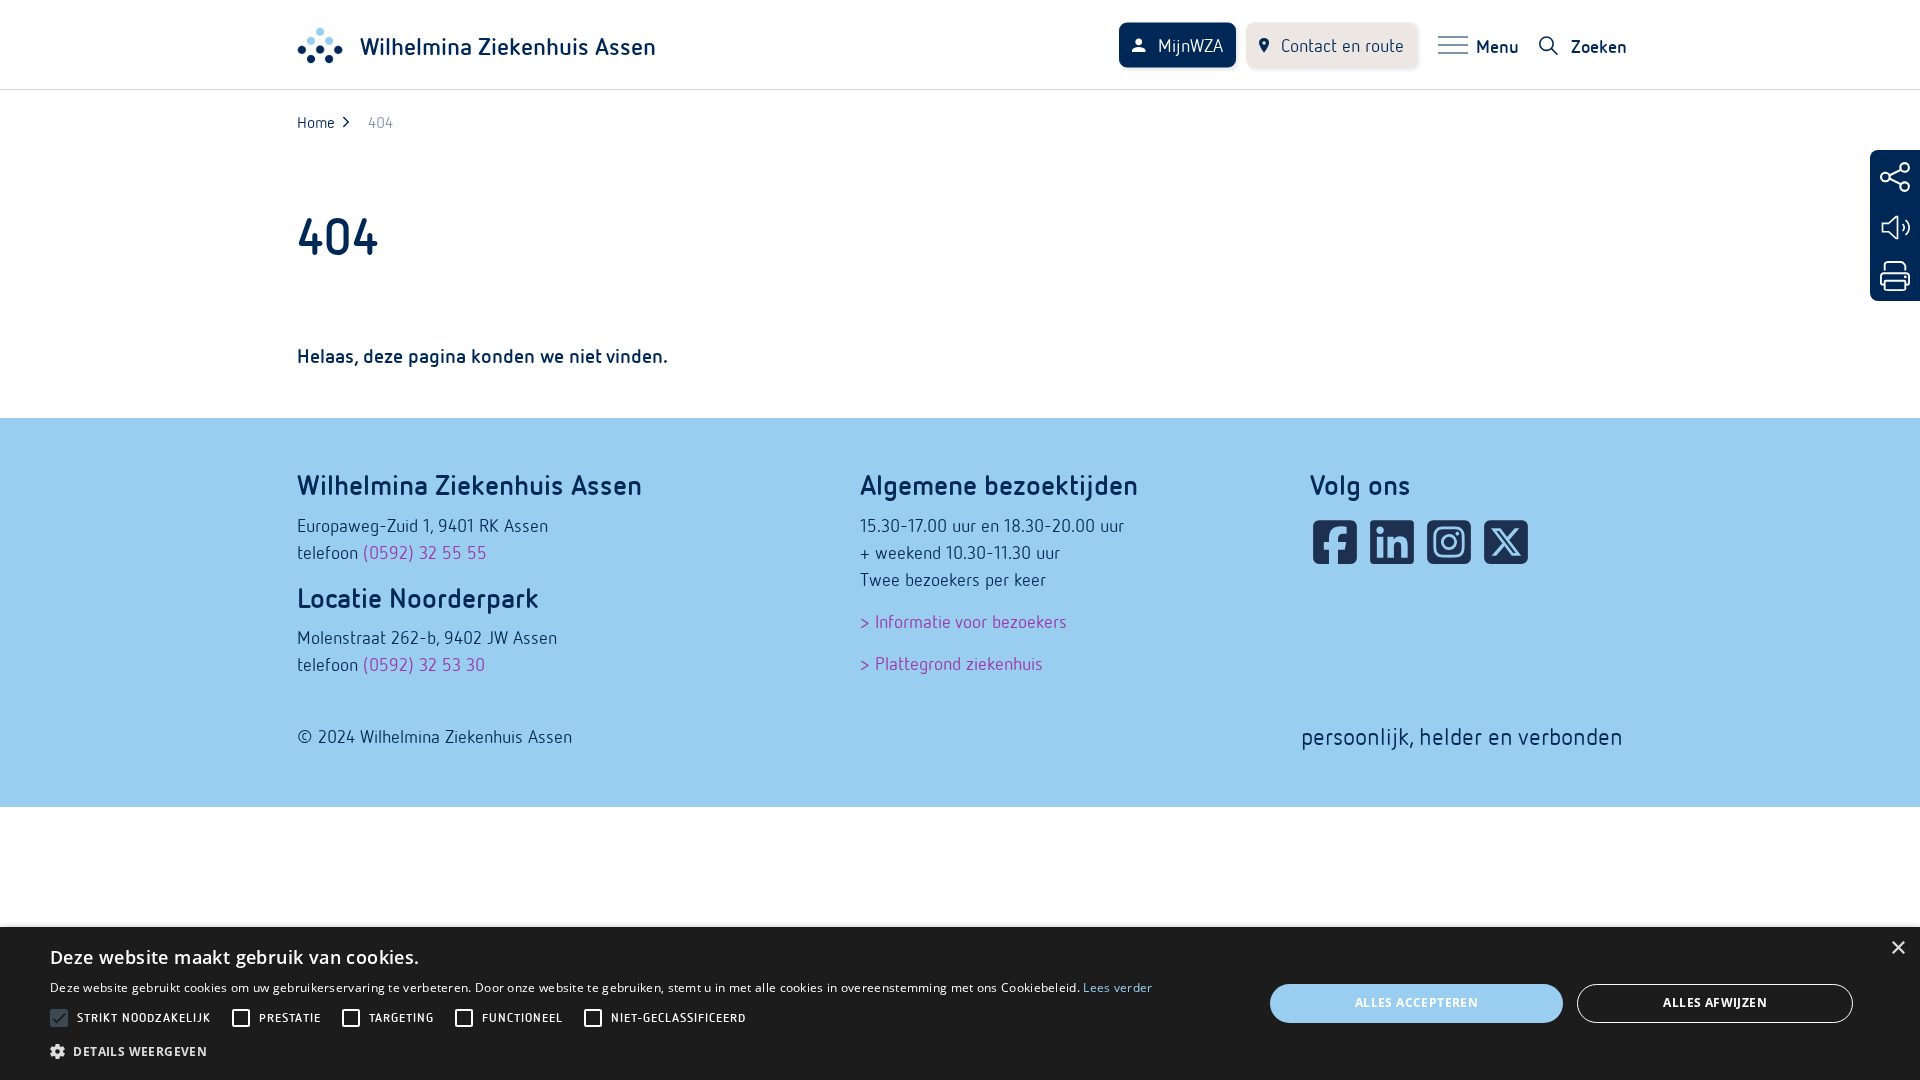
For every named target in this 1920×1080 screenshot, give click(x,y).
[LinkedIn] (1392, 542)
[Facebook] (1335, 542)
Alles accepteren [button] (1416, 1002)
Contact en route (1342, 45)
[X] (1506, 542)
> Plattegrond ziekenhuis (951, 663)
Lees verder (1117, 987)
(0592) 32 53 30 (424, 664)
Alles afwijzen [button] (1715, 1002)
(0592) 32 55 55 (425, 552)
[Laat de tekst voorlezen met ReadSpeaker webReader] (1895, 227)
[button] (601, 1051)
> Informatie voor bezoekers (963, 621)
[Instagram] (1449, 542)
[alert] (960, 1003)
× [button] (1897, 948)
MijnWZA (1190, 45)
